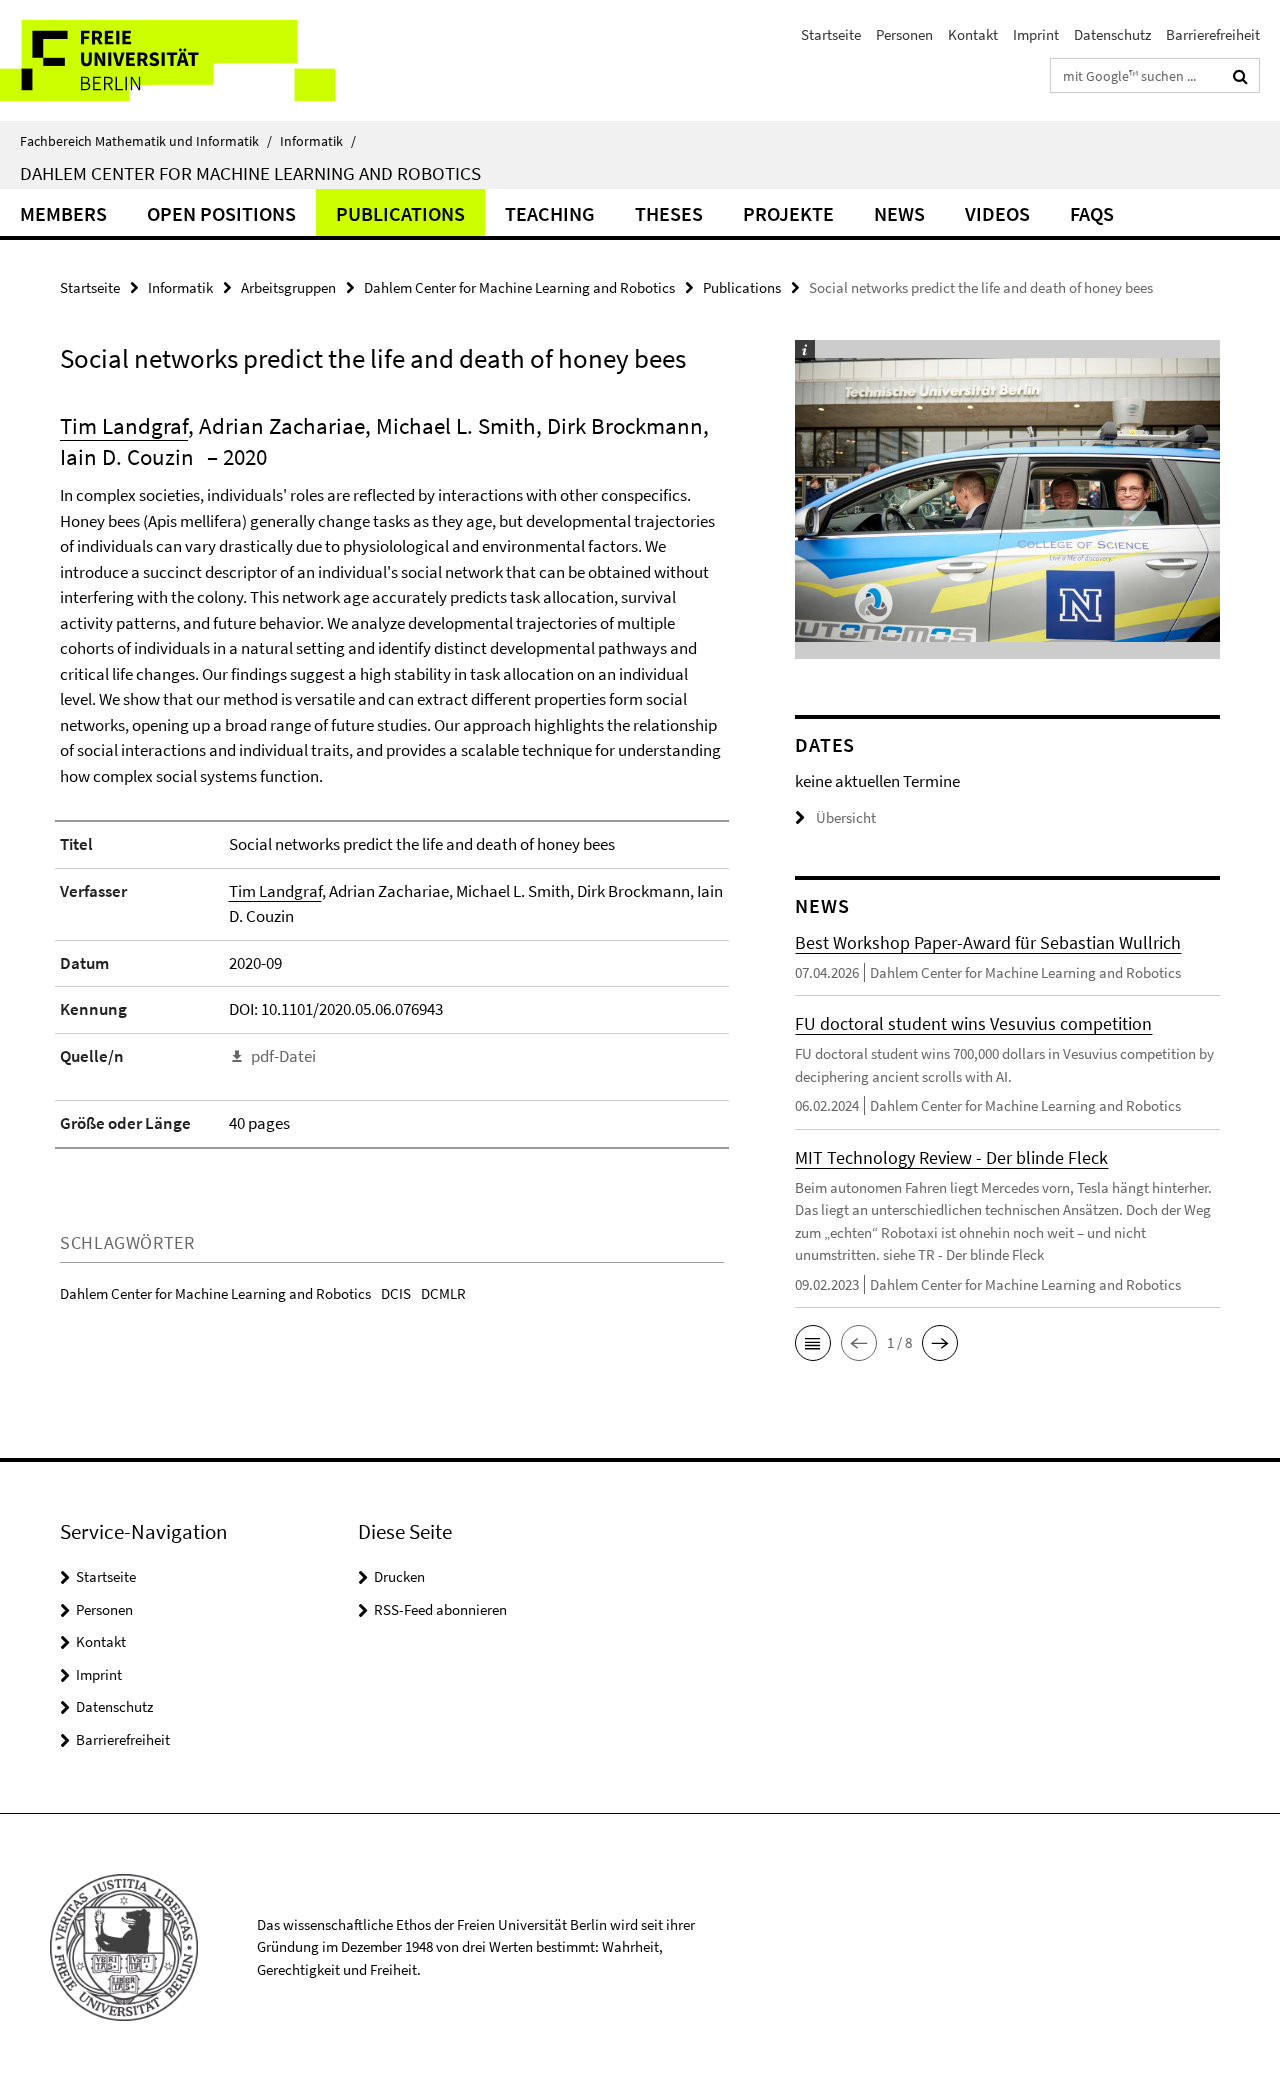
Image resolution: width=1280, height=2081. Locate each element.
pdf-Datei (283, 1056)
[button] (813, 1343)
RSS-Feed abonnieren (440, 1609)
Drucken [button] (399, 1576)
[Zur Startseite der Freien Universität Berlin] (167, 60)
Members (63, 213)
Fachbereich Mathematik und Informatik (146, 141)
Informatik (318, 141)
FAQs (1092, 213)
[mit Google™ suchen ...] (1240, 76)
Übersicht (846, 817)
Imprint (1036, 34)
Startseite (831, 34)
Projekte (788, 213)
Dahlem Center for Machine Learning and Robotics (250, 173)
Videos (997, 213)
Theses (669, 213)
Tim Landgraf (124, 425)
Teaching (550, 213)
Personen (904, 34)
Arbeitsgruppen (288, 287)
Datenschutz (1112, 34)
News (899, 213)
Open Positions (221, 213)
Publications (400, 213)
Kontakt (973, 34)
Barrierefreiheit (1213, 34)
